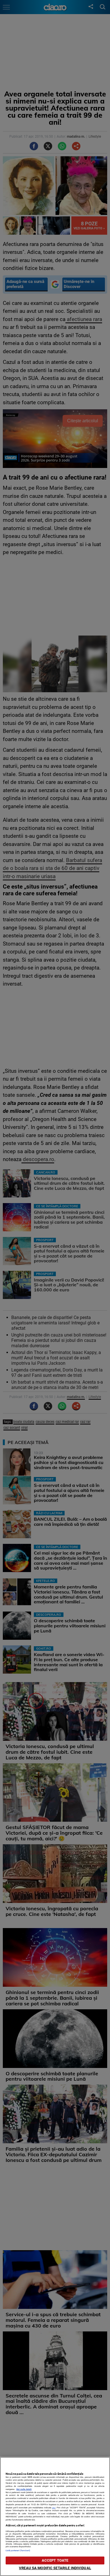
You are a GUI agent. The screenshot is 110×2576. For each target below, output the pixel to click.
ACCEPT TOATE (55, 2560)
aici (54, 2508)
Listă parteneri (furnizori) (18, 2550)
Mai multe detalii (24, 2489)
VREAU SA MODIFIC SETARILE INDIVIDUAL (55, 2568)
